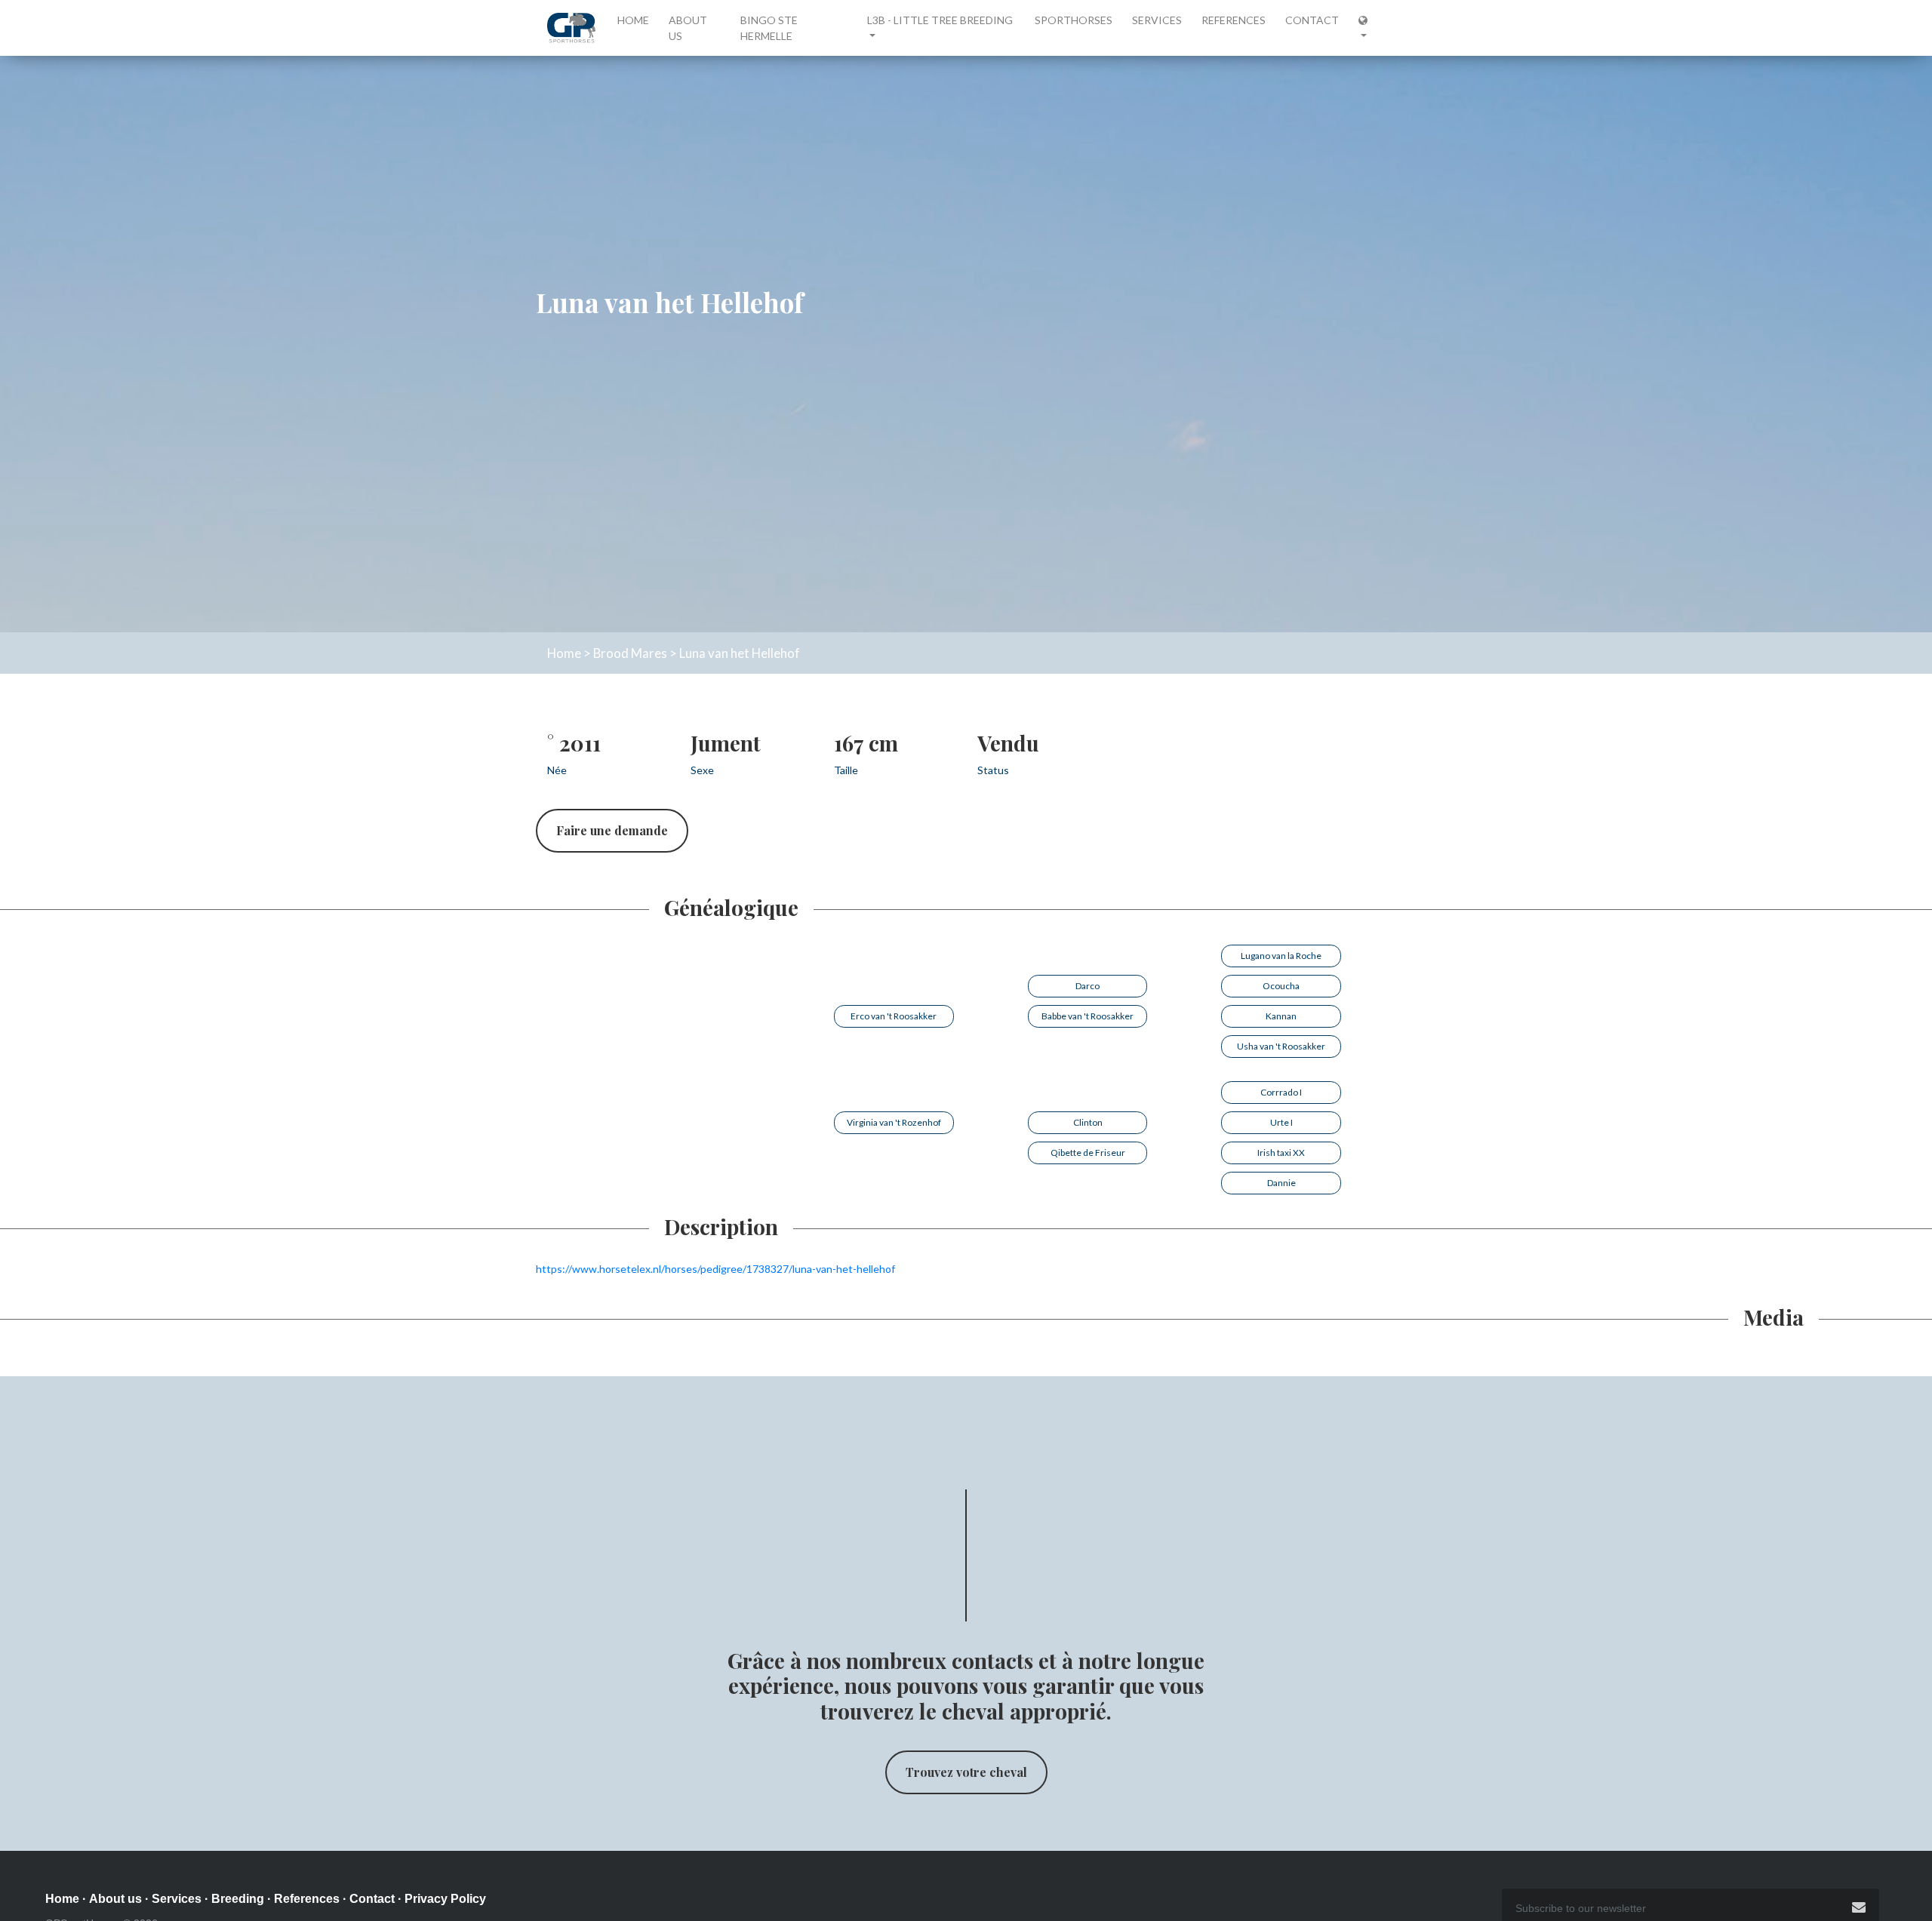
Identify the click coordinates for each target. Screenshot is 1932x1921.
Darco (1088, 986)
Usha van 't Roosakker (1281, 1046)
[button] (1367, 28)
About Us (688, 28)
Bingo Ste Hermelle (769, 28)
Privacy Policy (445, 1899)
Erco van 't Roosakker (894, 1016)
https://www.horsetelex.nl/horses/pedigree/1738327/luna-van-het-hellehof (715, 1269)
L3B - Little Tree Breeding (940, 20)
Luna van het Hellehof (740, 653)
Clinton (1088, 1122)
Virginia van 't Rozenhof (894, 1122)
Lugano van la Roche (1281, 956)
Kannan (1281, 1016)
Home (636, 20)
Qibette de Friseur (1088, 1153)
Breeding (238, 1899)
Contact (1312, 20)
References (1234, 20)
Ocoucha (1281, 986)
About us (115, 1899)
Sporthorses (1074, 20)
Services (1157, 20)
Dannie (1281, 1183)
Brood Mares (630, 653)
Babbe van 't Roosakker (1088, 1016)
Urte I (1281, 1122)
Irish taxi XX (1281, 1153)
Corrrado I (1281, 1092)
